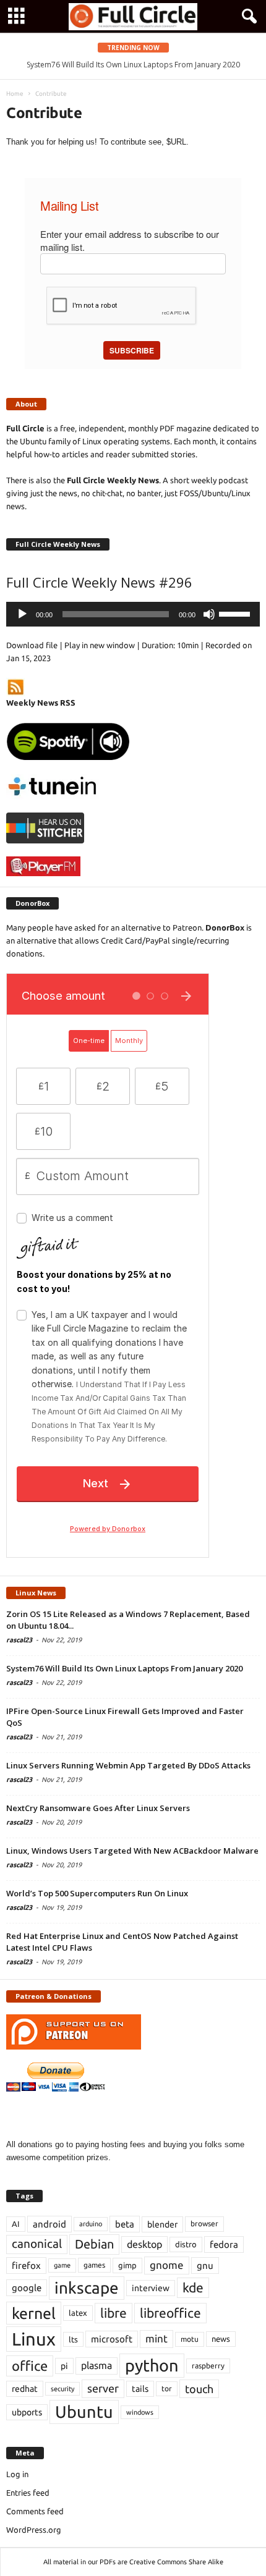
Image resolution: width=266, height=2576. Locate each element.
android (49, 2224)
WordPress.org (34, 2530)
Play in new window (100, 645)
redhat (25, 2389)
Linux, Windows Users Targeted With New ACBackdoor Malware (132, 1851)
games (94, 2265)
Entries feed (28, 2493)
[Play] (22, 614)
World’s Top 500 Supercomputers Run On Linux (97, 1893)
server (103, 2388)
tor (167, 2388)
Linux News (36, 1593)
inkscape (87, 2288)
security (62, 2389)
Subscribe (132, 350)
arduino (91, 2224)
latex (78, 2313)
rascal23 (19, 1640)
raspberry (208, 2366)
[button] (247, 17)
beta (125, 2224)
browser (204, 2223)
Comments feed (35, 2511)
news (221, 2339)
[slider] (236, 613)
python (152, 2365)
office (30, 2366)
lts (73, 2339)
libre (114, 2313)
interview (151, 2288)
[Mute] (209, 614)
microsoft (112, 2339)
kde (193, 2287)
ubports (27, 2412)
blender (162, 2224)
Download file (32, 645)
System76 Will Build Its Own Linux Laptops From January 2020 (133, 65)
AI (16, 2224)
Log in (17, 2474)
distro (186, 2244)
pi (64, 2366)
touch (199, 2389)
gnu (205, 2266)
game (62, 2265)
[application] (133, 614)
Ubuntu (84, 2412)
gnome (167, 2265)
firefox (26, 2266)
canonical (37, 2244)
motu (190, 2339)
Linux (34, 2339)
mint (157, 2338)
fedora (224, 2244)
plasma (97, 2365)
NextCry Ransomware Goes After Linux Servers (98, 1808)
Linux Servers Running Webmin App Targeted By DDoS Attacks (128, 1765)
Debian (94, 2244)
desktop (144, 2244)
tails (140, 2389)
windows (140, 2412)
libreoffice (170, 2313)
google (27, 2288)
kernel (34, 2313)
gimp (127, 2265)
